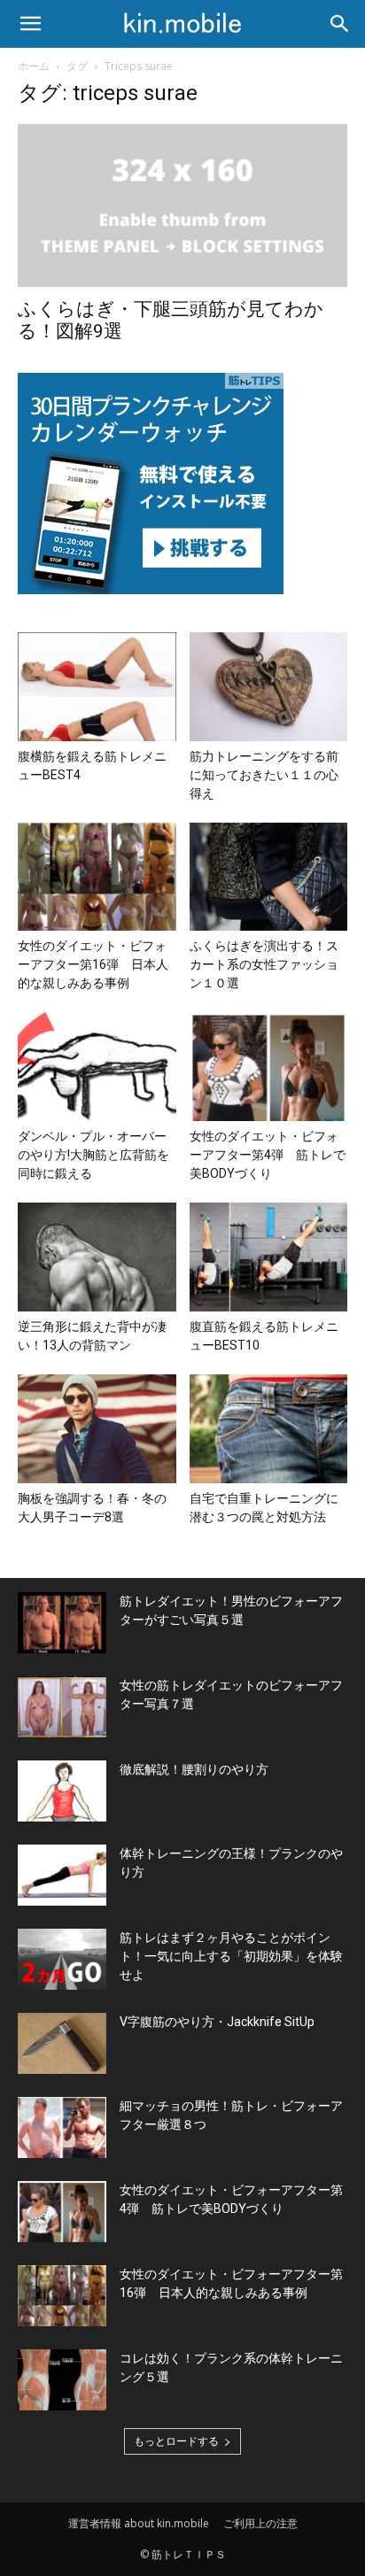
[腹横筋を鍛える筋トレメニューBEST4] (97, 687)
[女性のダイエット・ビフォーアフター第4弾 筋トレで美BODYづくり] (269, 1067)
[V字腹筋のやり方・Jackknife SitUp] (62, 2043)
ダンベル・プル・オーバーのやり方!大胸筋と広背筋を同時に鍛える (93, 1155)
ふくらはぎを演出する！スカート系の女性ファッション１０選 (264, 964)
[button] (30, 24)
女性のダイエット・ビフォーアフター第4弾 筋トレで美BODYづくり (268, 1155)
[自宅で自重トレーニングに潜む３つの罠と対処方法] (269, 1429)
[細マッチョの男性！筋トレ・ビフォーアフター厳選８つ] (62, 2127)
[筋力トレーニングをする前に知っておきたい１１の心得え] (269, 687)
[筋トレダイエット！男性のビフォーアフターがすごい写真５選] (62, 1623)
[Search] (340, 24)
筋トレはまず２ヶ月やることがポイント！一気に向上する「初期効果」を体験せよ (231, 1956)
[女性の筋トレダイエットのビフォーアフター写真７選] (62, 1707)
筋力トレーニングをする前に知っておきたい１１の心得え (264, 775)
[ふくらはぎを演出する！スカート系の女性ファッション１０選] (269, 877)
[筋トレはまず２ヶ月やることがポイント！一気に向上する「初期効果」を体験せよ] (62, 1959)
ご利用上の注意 (260, 2523)
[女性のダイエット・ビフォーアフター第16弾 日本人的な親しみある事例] (97, 877)
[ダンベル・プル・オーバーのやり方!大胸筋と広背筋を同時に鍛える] (97, 1067)
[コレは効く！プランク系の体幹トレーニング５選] (62, 2380)
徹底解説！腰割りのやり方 (194, 1769)
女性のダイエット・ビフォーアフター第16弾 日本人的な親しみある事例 (93, 964)
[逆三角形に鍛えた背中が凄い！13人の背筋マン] (97, 1257)
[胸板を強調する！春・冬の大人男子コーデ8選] (97, 1429)
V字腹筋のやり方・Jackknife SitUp (217, 2022)
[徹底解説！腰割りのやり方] (62, 1791)
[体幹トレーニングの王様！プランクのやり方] (62, 1875)
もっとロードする (176, 2441)
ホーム (34, 66)
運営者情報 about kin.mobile (139, 2523)
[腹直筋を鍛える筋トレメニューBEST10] (269, 1257)
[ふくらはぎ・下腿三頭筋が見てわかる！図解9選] (182, 205)
